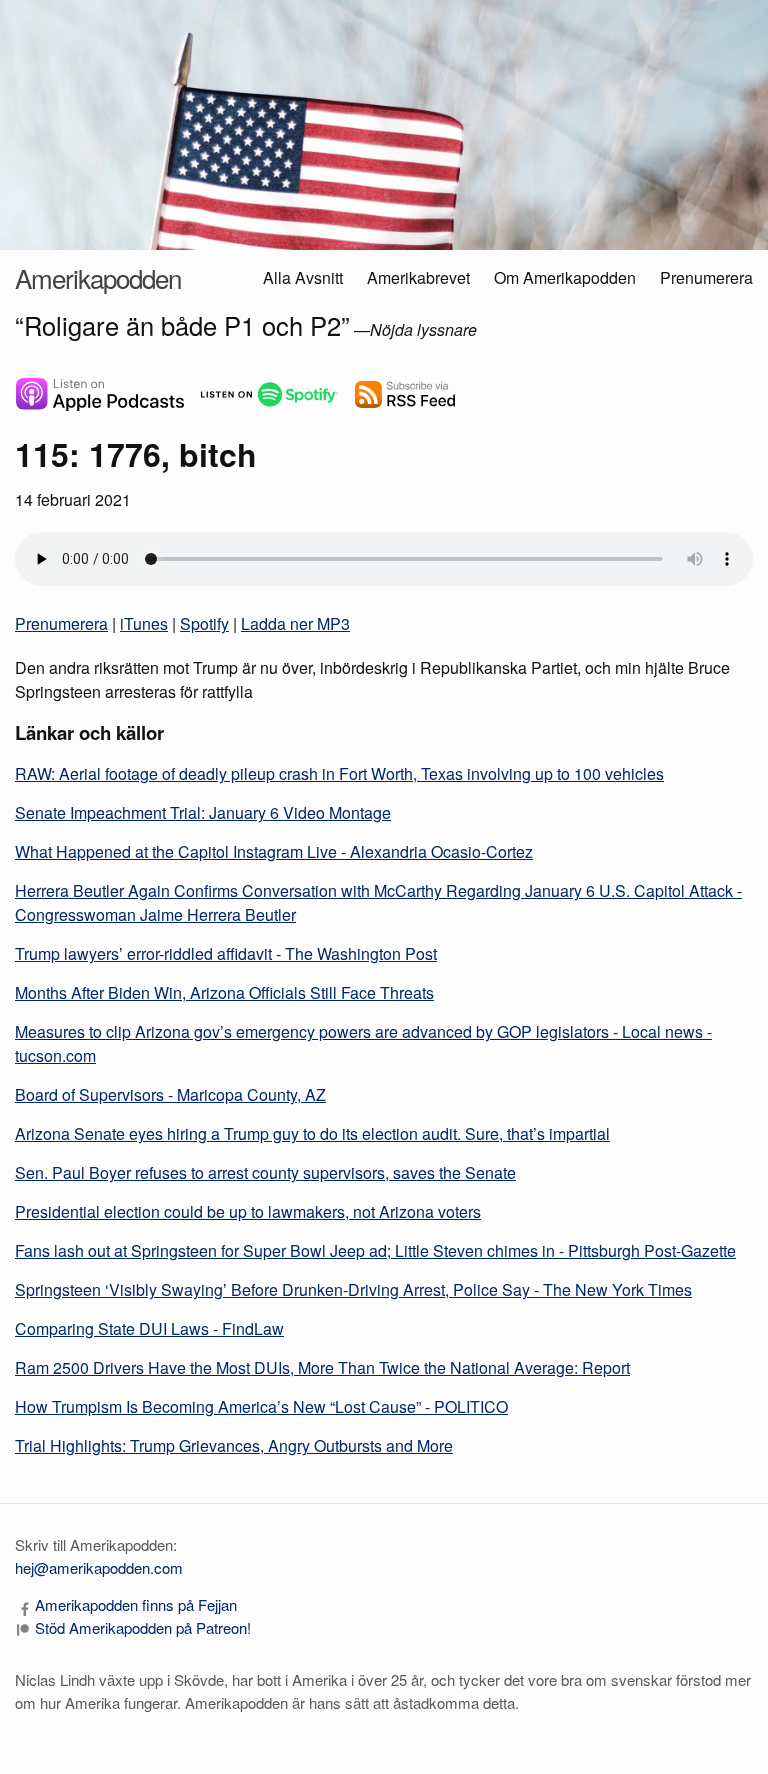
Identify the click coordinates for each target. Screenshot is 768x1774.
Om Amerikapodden (565, 277)
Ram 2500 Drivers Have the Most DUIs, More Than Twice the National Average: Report (322, 1367)
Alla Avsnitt (303, 277)
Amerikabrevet (418, 277)
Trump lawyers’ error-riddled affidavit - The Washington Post (226, 953)
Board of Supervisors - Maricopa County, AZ (170, 1094)
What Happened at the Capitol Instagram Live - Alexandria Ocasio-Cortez (274, 851)
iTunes (144, 623)
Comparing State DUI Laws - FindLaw (149, 1328)
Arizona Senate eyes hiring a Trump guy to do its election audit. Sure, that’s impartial (312, 1133)
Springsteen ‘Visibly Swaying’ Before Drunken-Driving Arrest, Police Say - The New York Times (353, 1289)
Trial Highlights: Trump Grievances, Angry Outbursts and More (234, 1445)
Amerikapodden (98, 277)
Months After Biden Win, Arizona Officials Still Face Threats (224, 992)
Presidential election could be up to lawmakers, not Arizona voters (248, 1211)
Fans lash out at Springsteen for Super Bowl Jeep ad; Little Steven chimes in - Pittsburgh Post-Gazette (375, 1250)
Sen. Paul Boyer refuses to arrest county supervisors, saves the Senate (265, 1172)
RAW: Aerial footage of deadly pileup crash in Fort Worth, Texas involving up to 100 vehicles (339, 773)
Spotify (204, 623)
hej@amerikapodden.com (99, 1567)
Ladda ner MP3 (295, 623)
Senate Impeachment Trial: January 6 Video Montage (203, 812)
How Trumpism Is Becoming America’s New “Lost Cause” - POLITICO (261, 1406)
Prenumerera (706, 277)
